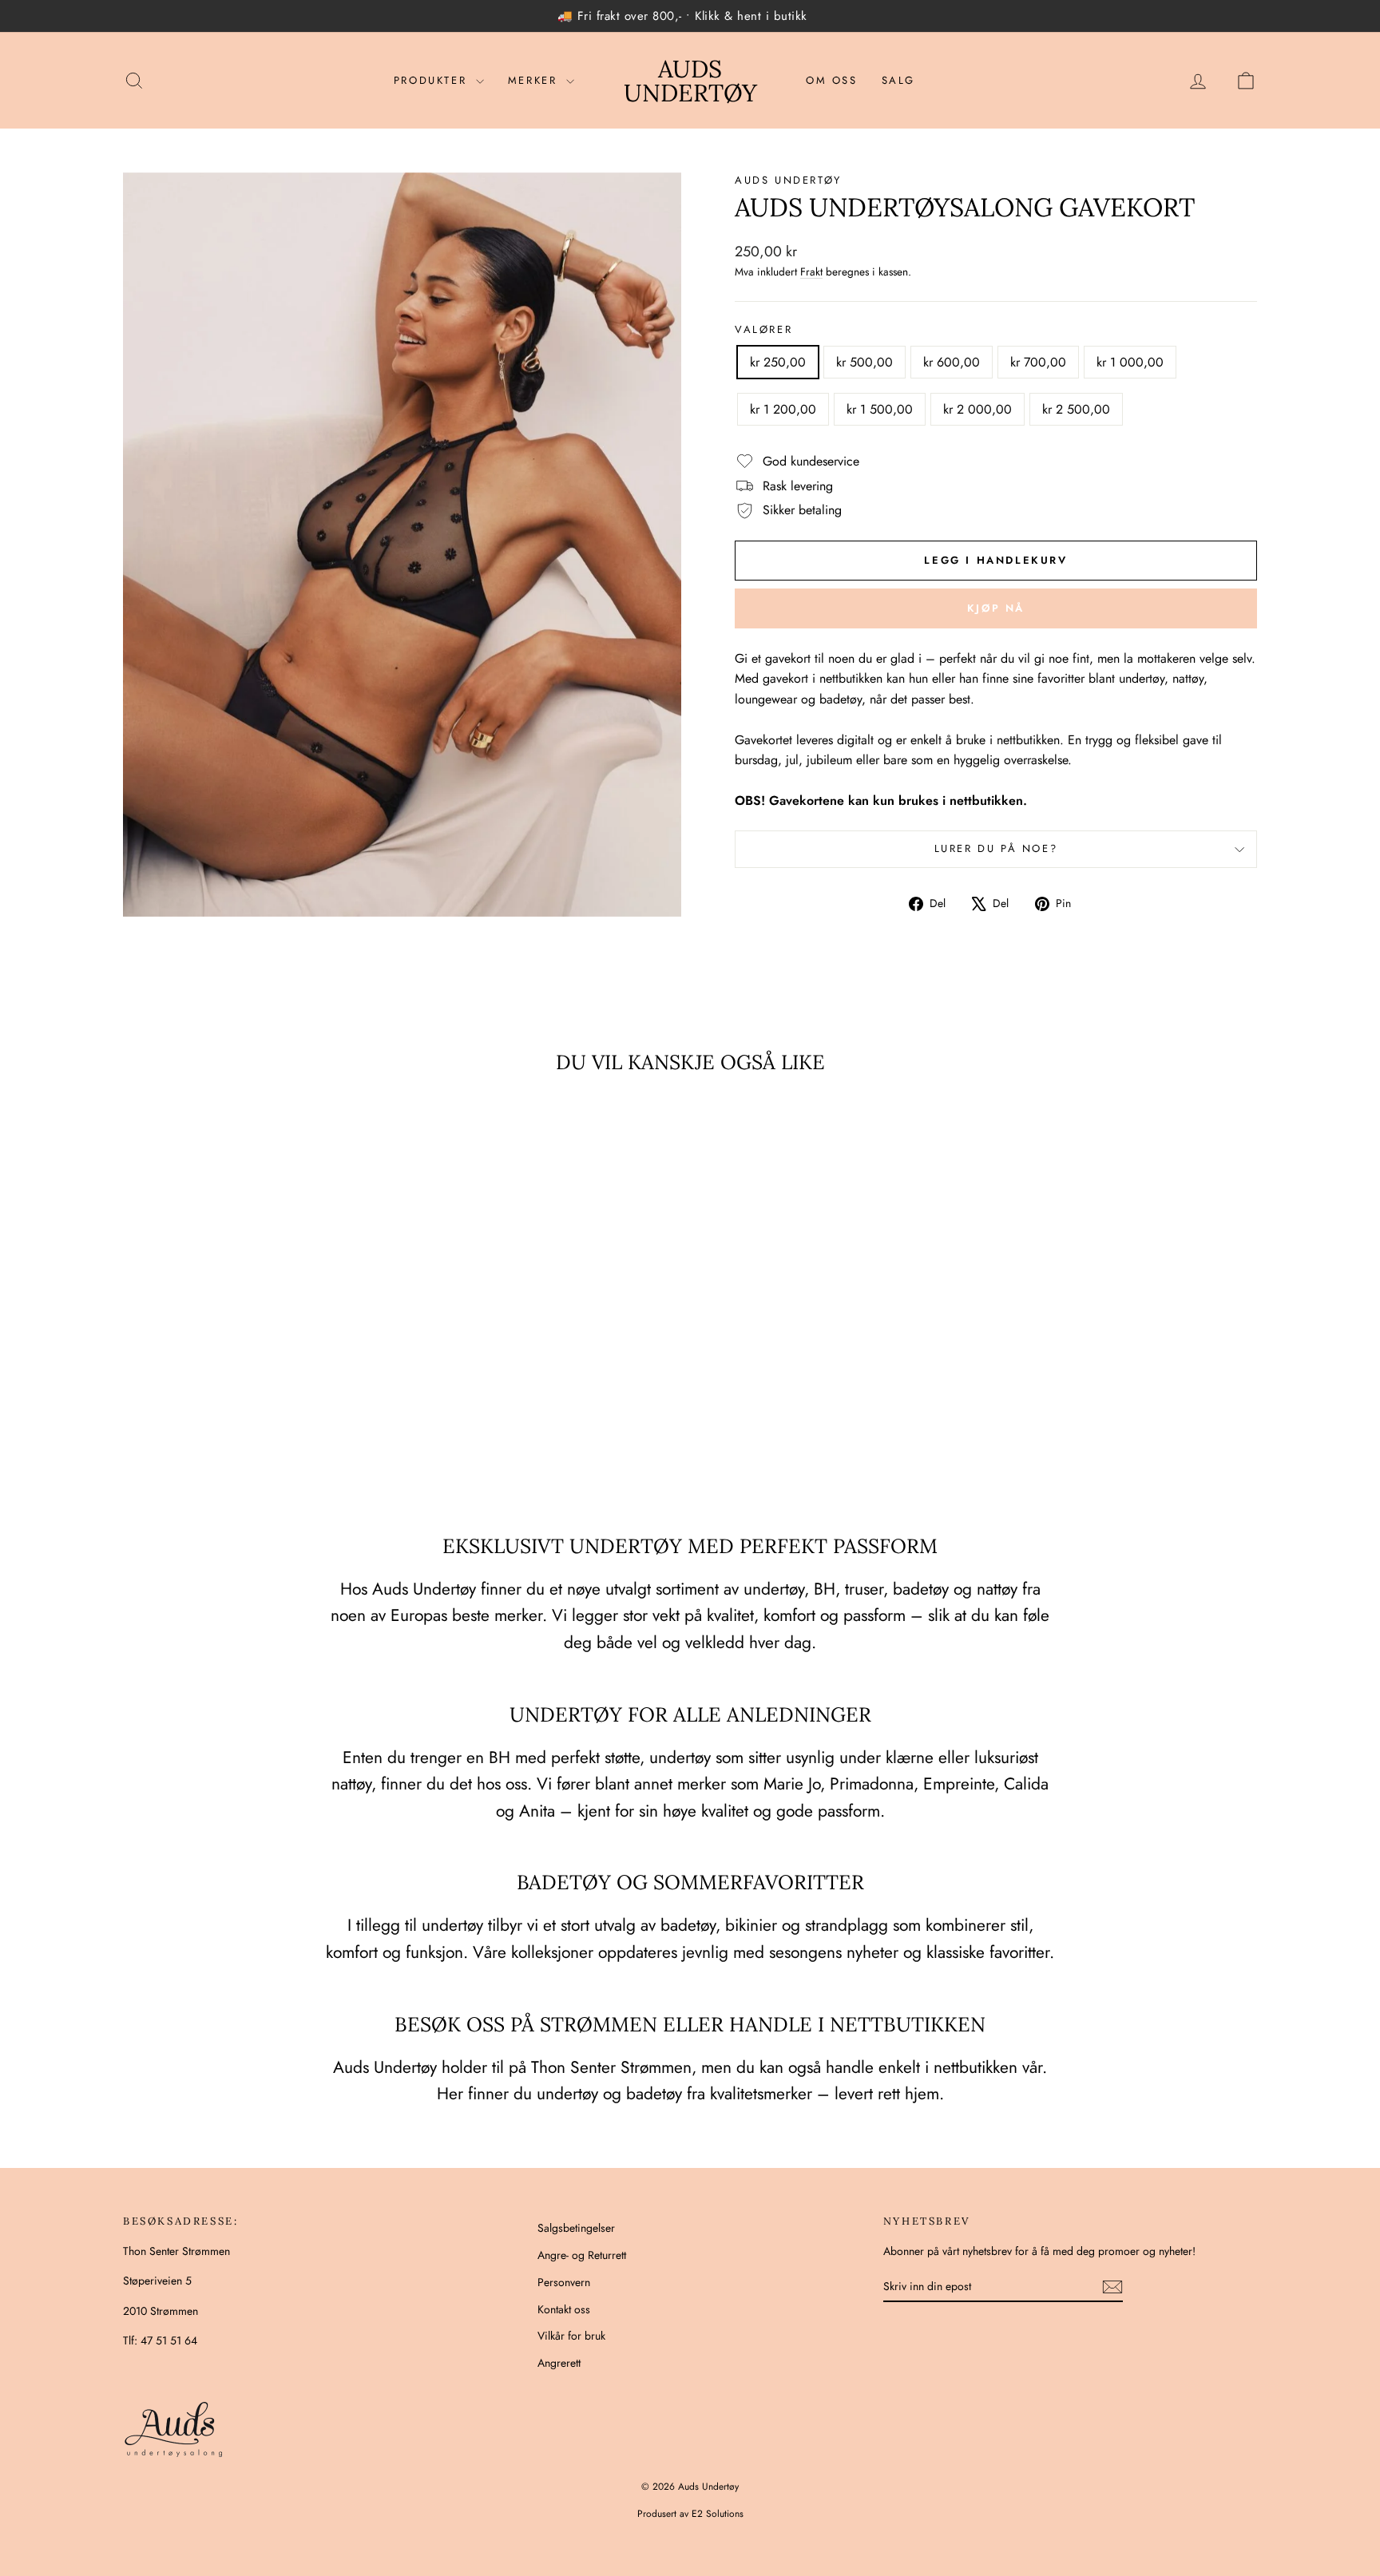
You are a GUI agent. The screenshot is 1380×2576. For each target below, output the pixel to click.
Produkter (433, 80)
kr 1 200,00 (783, 409)
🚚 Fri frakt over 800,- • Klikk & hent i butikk (682, 16)
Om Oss (832, 80)
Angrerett (559, 2363)
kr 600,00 (952, 362)
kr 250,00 (778, 362)
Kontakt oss (564, 2309)
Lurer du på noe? (996, 848)
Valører (763, 329)
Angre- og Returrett (582, 2255)
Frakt (811, 271)
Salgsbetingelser (576, 2228)
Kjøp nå (996, 608)
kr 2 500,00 (1076, 409)
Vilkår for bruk (571, 2336)
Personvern (564, 2282)
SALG (898, 80)
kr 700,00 (1038, 362)
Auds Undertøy (690, 81)
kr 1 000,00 (1130, 362)
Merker (535, 80)
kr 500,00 (864, 362)
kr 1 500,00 (880, 409)
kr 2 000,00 (978, 409)
